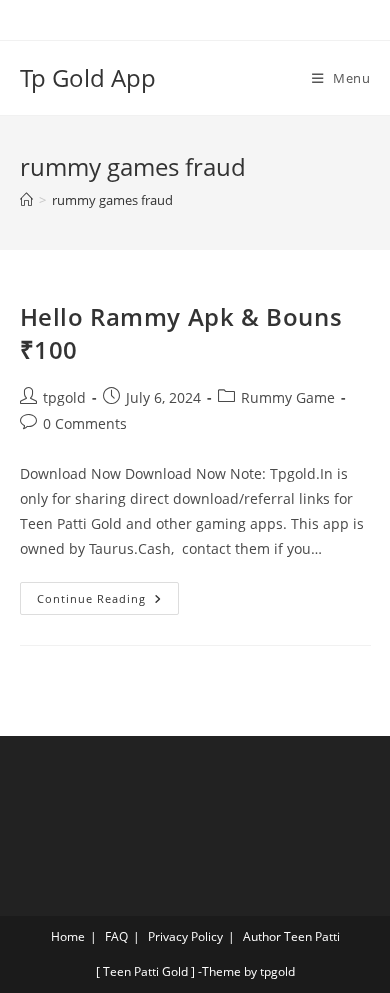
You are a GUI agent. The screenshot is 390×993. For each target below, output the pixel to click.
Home (68, 936)
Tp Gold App (88, 77)
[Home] (26, 200)
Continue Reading (108, 594)
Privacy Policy (185, 936)
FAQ (116, 936)
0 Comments (85, 423)
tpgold (64, 397)
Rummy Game (288, 397)
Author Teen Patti (291, 936)
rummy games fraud (112, 200)
